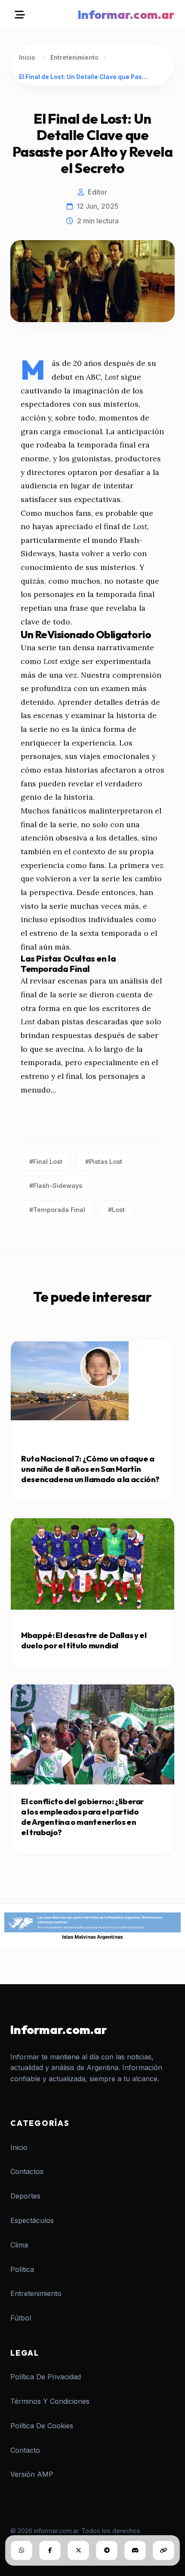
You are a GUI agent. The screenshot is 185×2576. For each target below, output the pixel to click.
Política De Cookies (42, 2426)
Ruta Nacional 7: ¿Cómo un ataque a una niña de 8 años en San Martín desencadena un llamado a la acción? (90, 1469)
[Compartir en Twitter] (78, 2550)
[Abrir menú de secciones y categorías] (20, 15)
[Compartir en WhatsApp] (22, 2550)
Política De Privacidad (46, 2377)
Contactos (27, 2171)
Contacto (25, 2450)
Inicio (27, 58)
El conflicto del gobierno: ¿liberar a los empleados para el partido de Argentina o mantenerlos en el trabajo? (82, 1817)
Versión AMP (32, 2474)
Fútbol (21, 2318)
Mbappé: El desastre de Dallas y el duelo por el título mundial (84, 1640)
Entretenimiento (74, 58)
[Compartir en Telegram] (107, 2550)
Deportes (25, 2196)
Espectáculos (32, 2220)
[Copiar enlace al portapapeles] (163, 2550)
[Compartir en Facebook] (50, 2550)
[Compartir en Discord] (135, 2550)
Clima (19, 2245)
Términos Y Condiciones (50, 2401)
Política (22, 2269)
